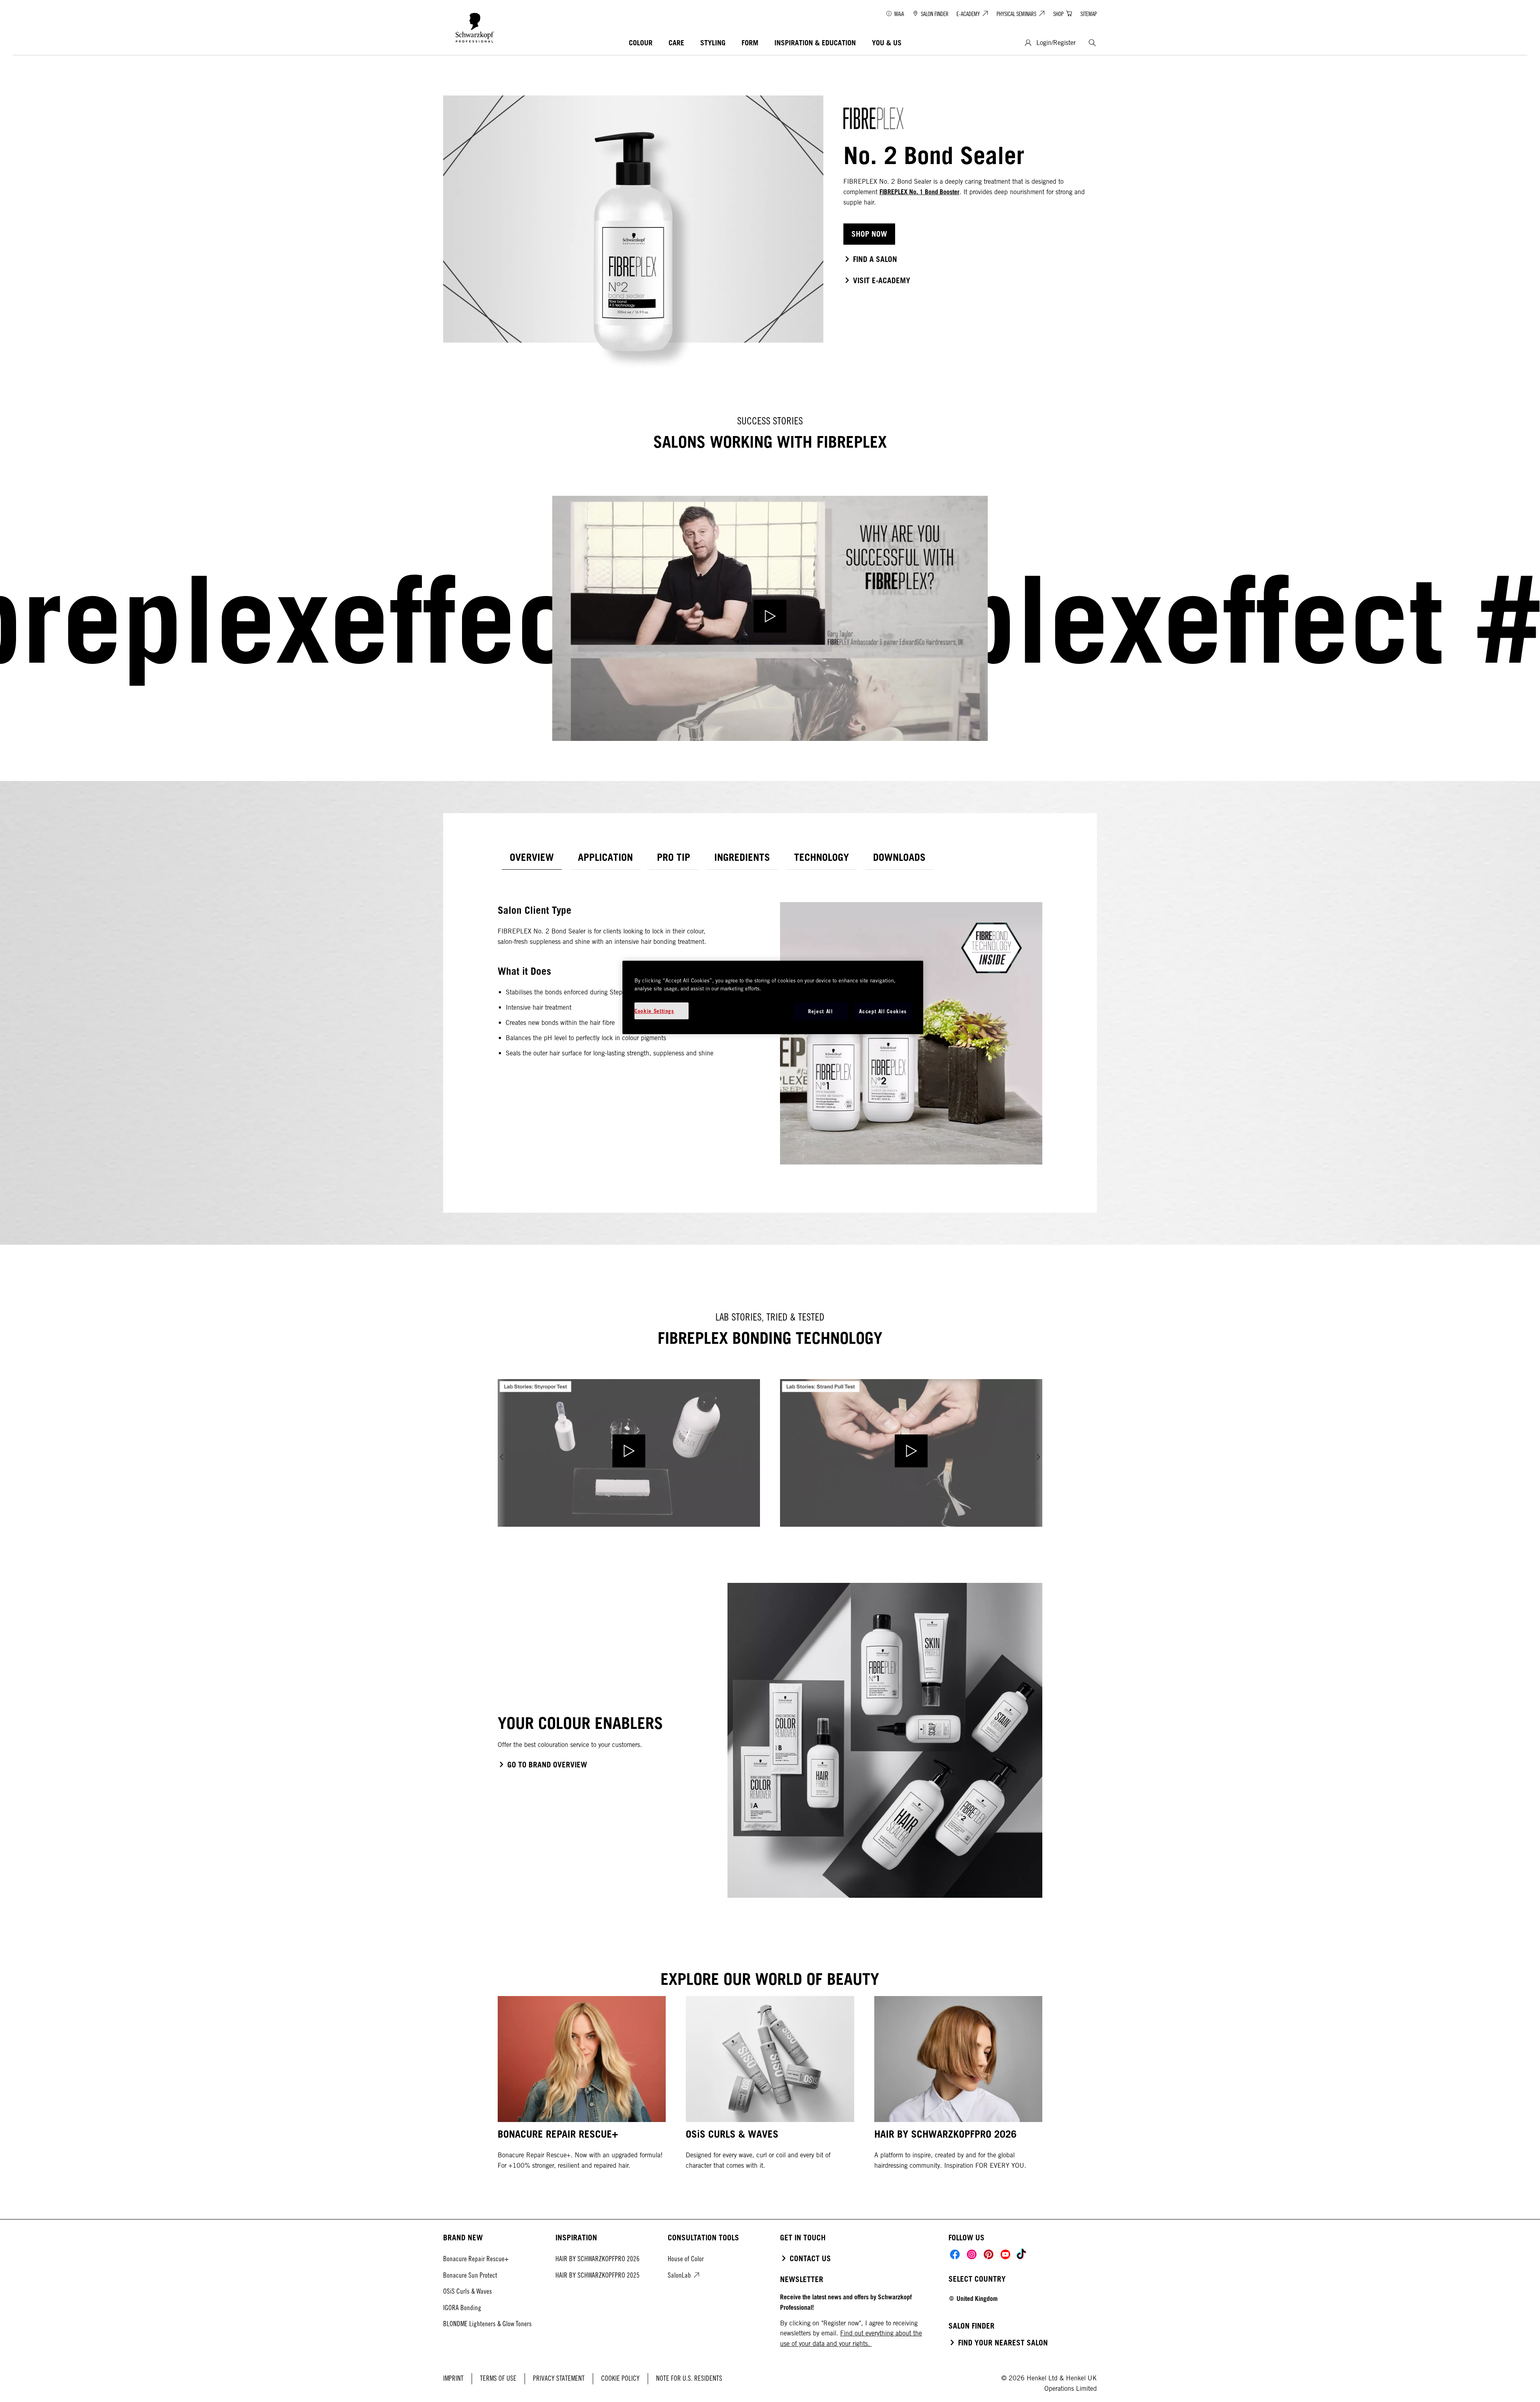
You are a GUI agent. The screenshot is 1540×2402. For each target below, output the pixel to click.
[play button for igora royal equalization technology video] (911, 1453)
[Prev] (502, 1457)
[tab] (532, 857)
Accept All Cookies (883, 1011)
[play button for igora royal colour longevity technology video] (629, 1453)
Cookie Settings (654, 1011)
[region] (773, 997)
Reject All (821, 1011)
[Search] (1092, 43)
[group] (770, 1457)
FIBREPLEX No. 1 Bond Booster (919, 192)
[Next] (1038, 1457)
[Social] (955, 2254)
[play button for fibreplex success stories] (770, 618)
